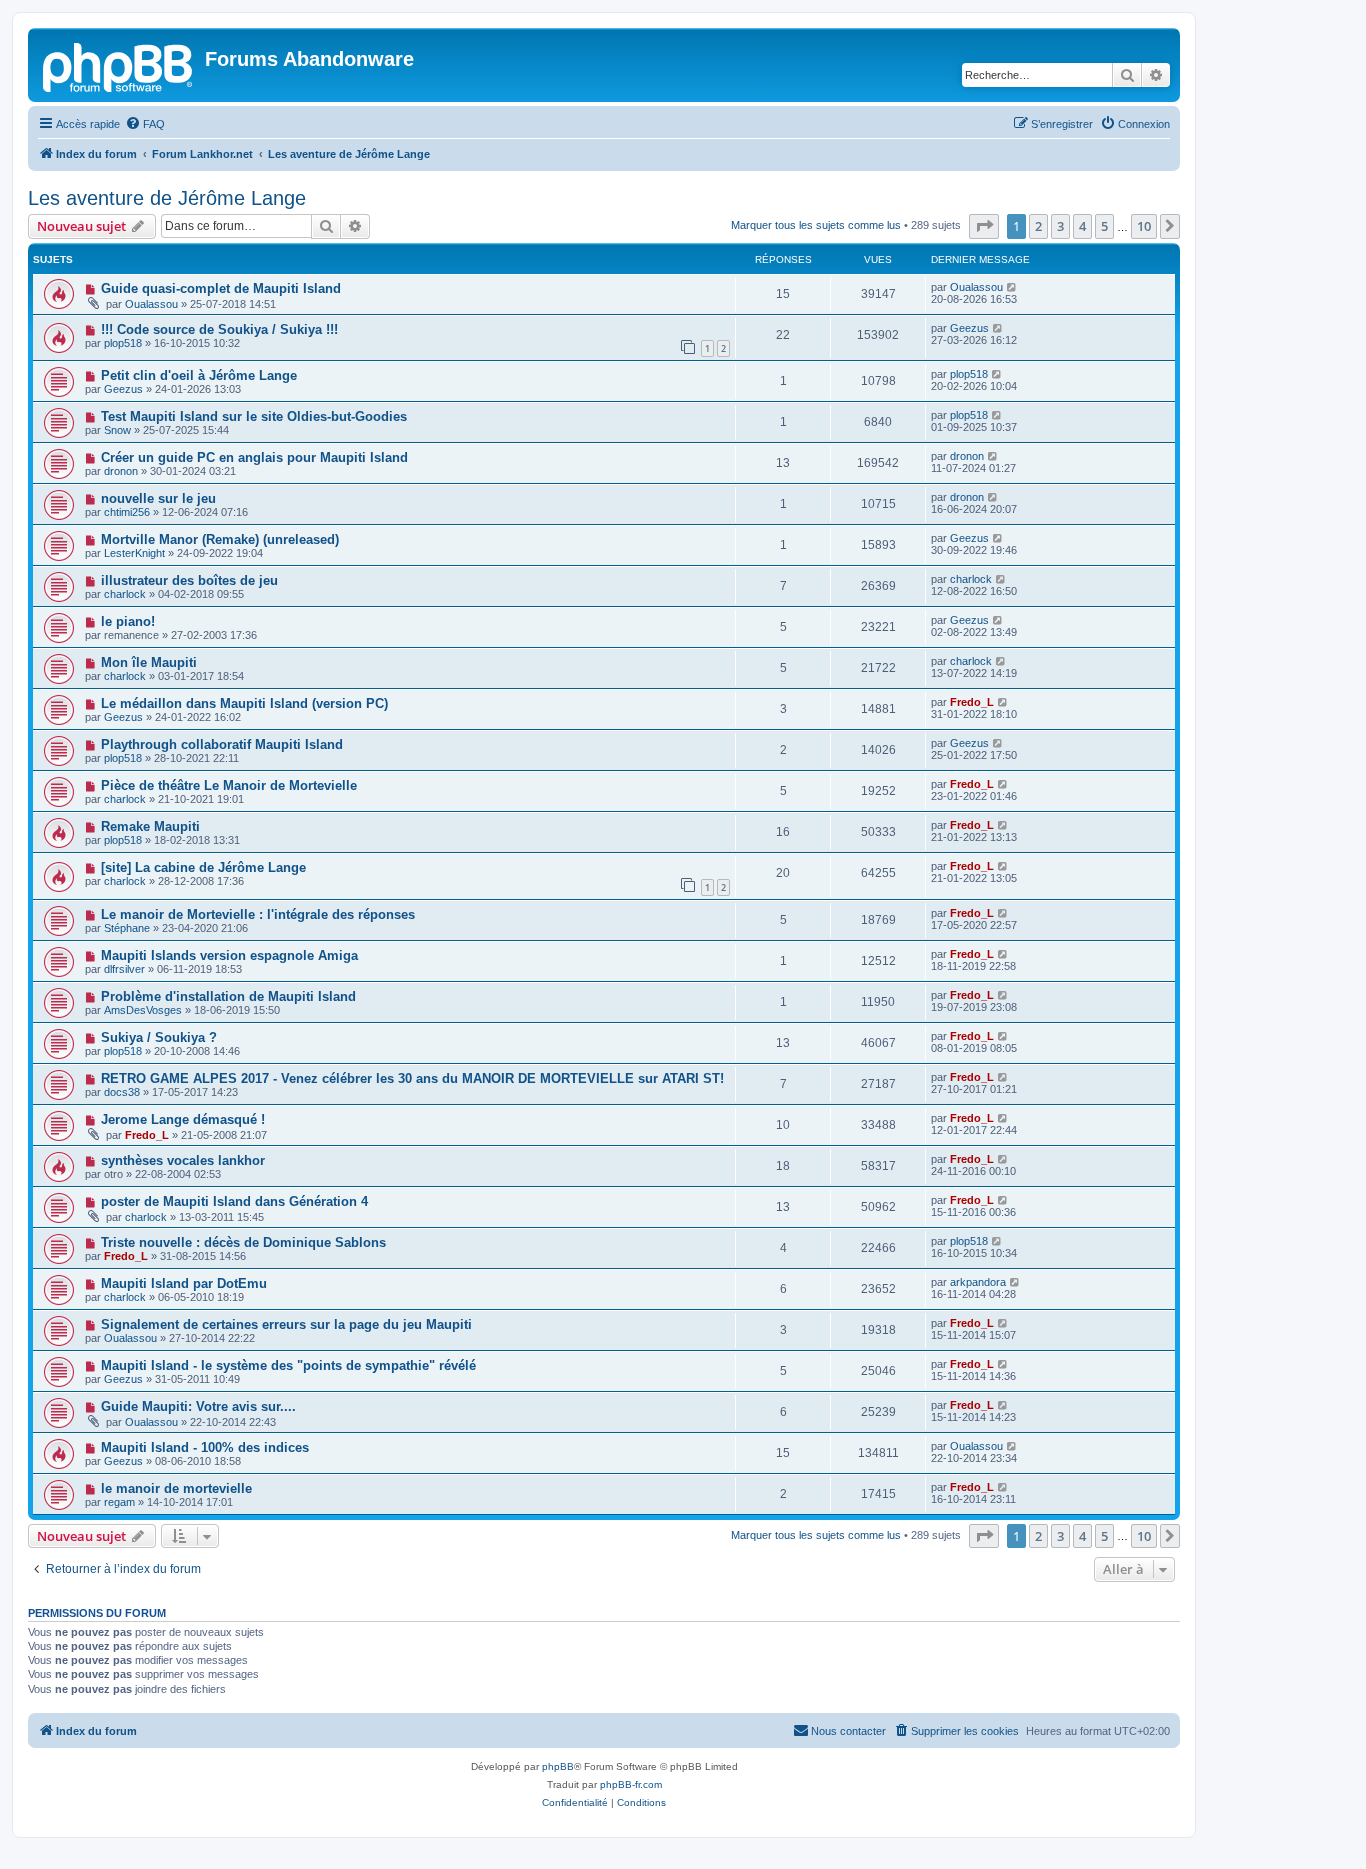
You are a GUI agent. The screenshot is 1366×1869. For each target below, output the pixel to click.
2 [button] (1038, 226)
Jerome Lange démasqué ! (183, 1119)
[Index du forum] (119, 65)
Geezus (969, 328)
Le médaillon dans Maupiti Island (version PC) (244, 703)
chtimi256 (127, 512)
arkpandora (978, 1282)
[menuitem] (145, 124)
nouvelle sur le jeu (158, 498)
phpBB (558, 1766)
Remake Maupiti (150, 826)
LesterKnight (134, 553)
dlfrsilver (124, 969)
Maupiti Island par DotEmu (184, 1283)
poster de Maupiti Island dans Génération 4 (234, 1201)
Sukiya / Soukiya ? (159, 1037)
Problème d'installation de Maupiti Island (228, 996)
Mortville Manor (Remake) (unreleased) (220, 539)
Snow (117, 430)
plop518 (123, 343)
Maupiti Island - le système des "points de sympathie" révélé (288, 1365)
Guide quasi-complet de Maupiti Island (221, 288)
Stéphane (127, 928)
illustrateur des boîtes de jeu (189, 580)
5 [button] (1104, 226)
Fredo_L (972, 702)
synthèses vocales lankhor (183, 1160)
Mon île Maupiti (149, 662)
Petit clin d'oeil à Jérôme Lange (199, 375)
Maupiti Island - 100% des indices (205, 1447)
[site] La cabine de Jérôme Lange (203, 867)
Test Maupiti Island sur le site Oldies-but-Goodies (254, 416)
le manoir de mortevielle (176, 1488)
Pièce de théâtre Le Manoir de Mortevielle (229, 785)
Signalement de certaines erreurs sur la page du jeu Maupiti (286, 1324)
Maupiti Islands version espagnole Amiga (229, 955)
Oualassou (151, 304)
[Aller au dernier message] (1012, 287)
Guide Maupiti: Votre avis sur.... (198, 1406)
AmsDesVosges (143, 1010)
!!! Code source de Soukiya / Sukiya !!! (219, 329)
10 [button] (1144, 226)
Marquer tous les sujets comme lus (816, 225)
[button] (984, 226)
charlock (125, 594)
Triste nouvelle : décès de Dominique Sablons (243, 1242)
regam (119, 1502)
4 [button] (1082, 226)
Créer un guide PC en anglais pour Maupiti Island (254, 457)
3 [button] (1060, 226)
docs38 (122, 1092)
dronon (121, 471)
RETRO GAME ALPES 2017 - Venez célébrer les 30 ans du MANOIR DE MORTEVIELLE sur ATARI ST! (412, 1078)
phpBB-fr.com (631, 1784)
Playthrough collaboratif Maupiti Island (222, 744)
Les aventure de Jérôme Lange (167, 198)
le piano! (128, 621)
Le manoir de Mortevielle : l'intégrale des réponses (258, 914)
